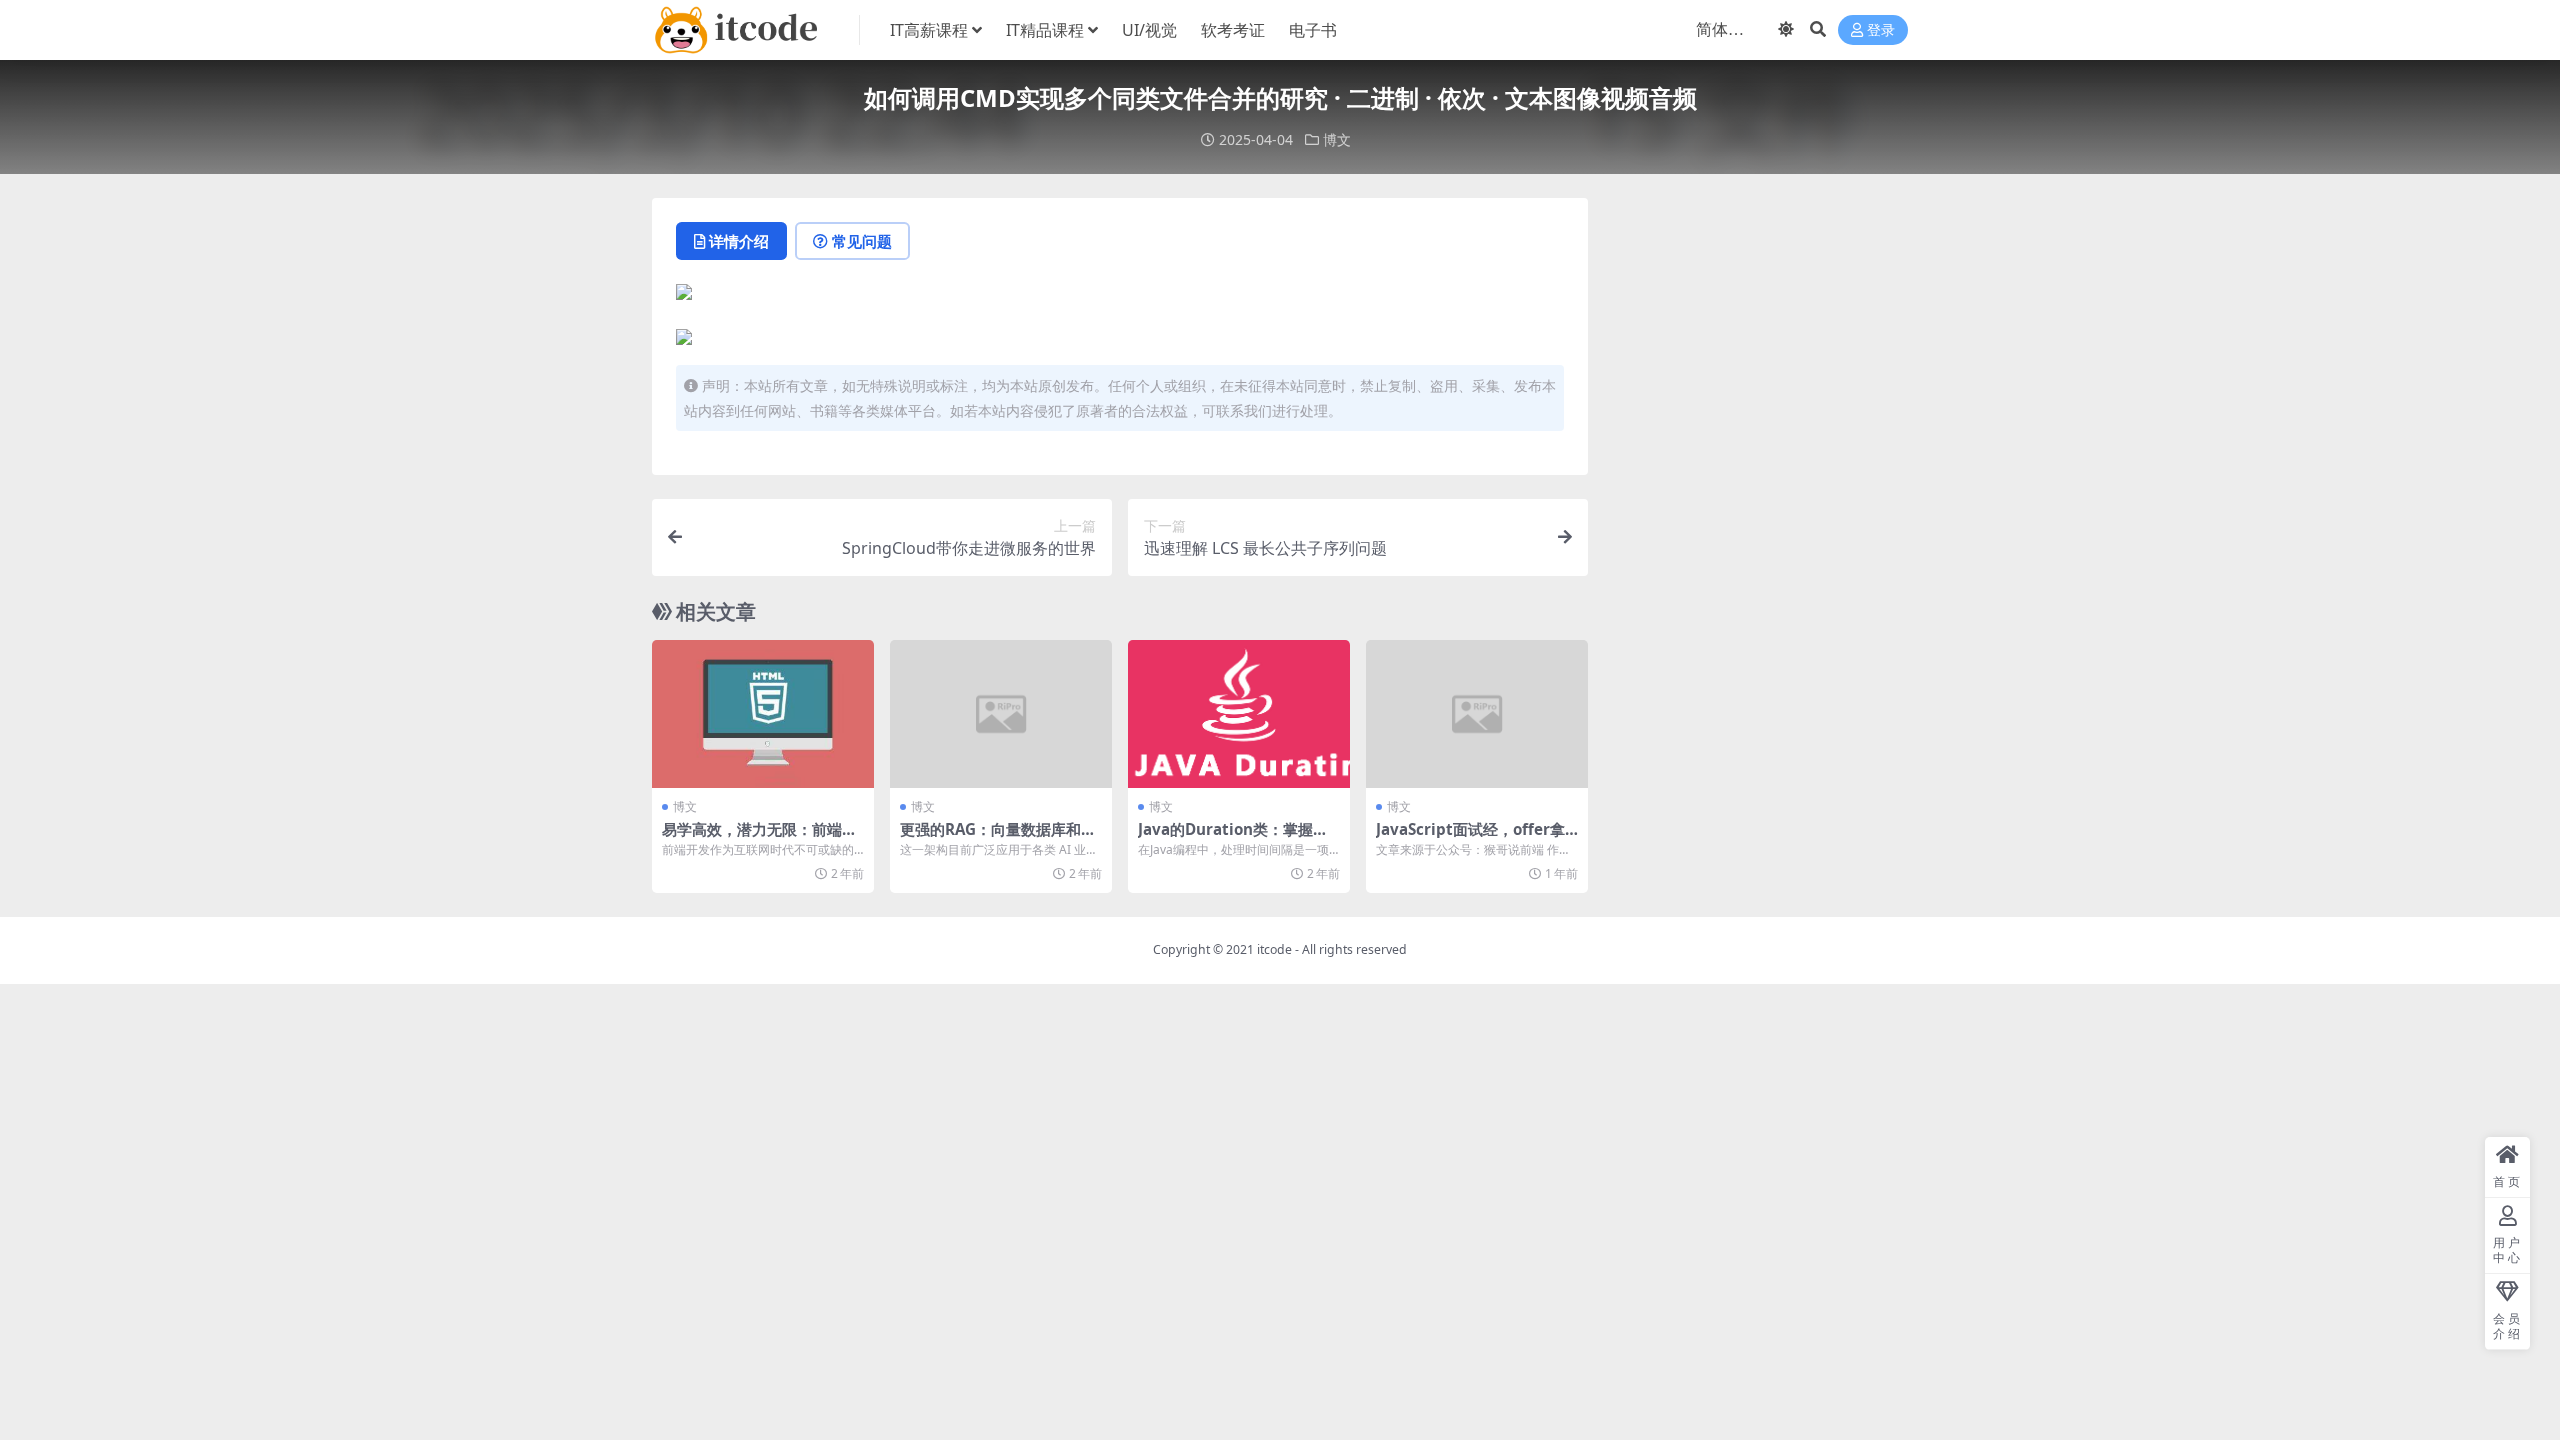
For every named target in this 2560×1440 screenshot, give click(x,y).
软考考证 (1233, 30)
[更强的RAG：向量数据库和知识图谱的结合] (1001, 714)
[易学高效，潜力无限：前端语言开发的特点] (763, 714)
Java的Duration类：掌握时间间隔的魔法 (1233, 838)
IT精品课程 (1045, 30)
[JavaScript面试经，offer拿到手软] (1477, 714)
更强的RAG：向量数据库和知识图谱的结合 (998, 838)
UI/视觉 (1149, 30)
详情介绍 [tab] (739, 241)
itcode (1274, 949)
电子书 (1313, 30)
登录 (1881, 30)
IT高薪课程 (929, 30)
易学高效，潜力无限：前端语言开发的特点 (759, 838)
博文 (1337, 139)
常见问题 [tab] (862, 241)
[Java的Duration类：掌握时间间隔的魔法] (1239, 714)
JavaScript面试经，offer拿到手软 (1470, 838)
